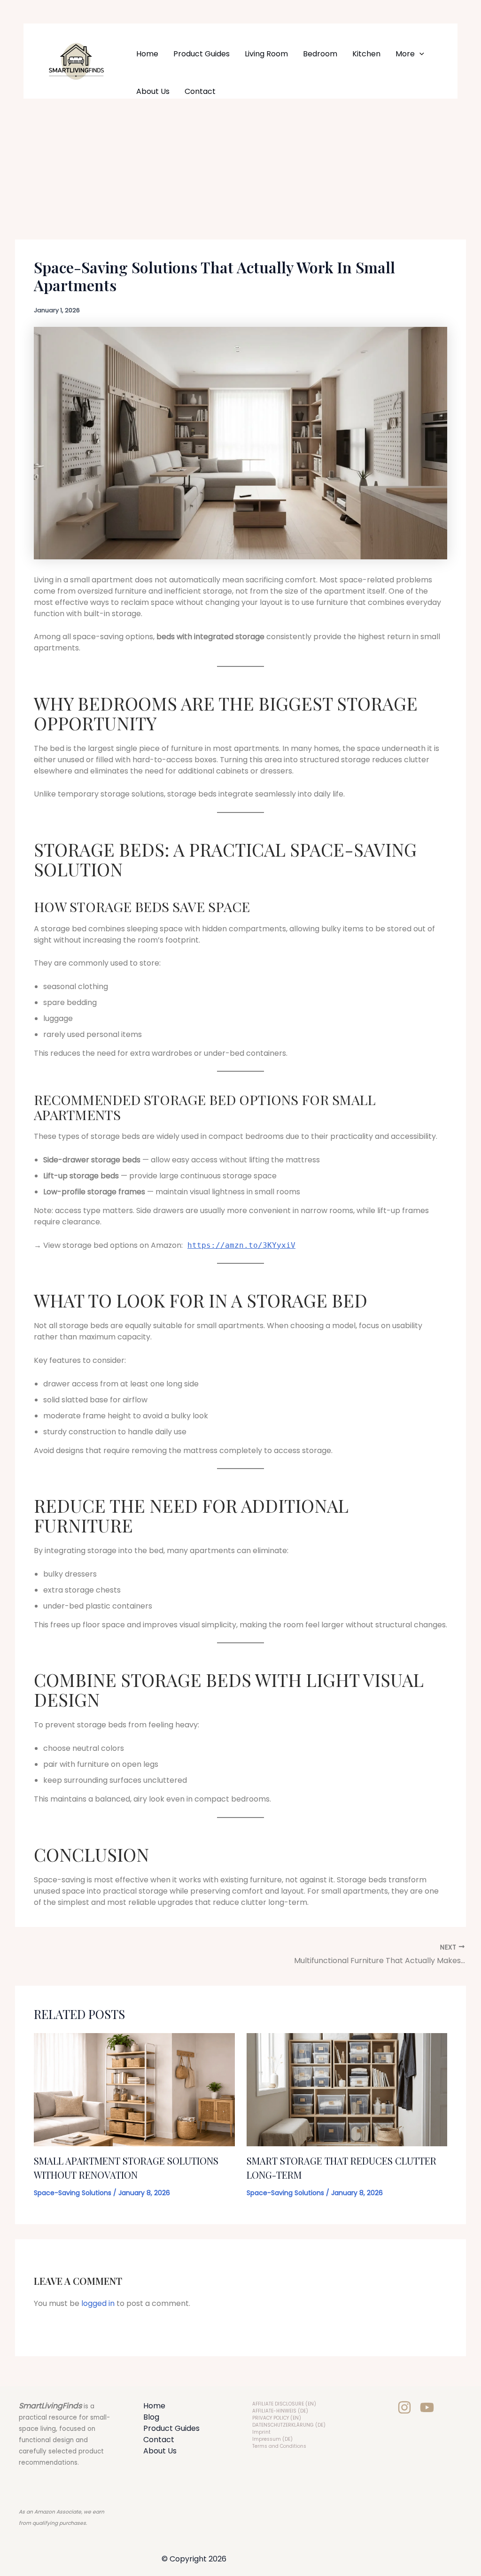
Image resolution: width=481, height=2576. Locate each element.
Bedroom (320, 54)
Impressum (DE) (272, 2439)
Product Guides (202, 54)
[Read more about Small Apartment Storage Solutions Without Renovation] (134, 2089)
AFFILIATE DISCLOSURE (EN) (284, 2404)
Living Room (266, 54)
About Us (153, 91)
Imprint (261, 2432)
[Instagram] (404, 2407)
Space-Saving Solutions (73, 2193)
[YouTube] (427, 2407)
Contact (200, 91)
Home (147, 54)
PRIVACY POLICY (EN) (277, 2418)
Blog (151, 2417)
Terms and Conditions (279, 2446)
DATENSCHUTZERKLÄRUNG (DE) (289, 2425)
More (405, 54)
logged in (98, 2303)
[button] (419, 54)
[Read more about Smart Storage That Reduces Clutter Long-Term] (347, 2089)
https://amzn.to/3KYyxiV (241, 1245)
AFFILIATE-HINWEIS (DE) (280, 2411)
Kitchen (366, 54)
